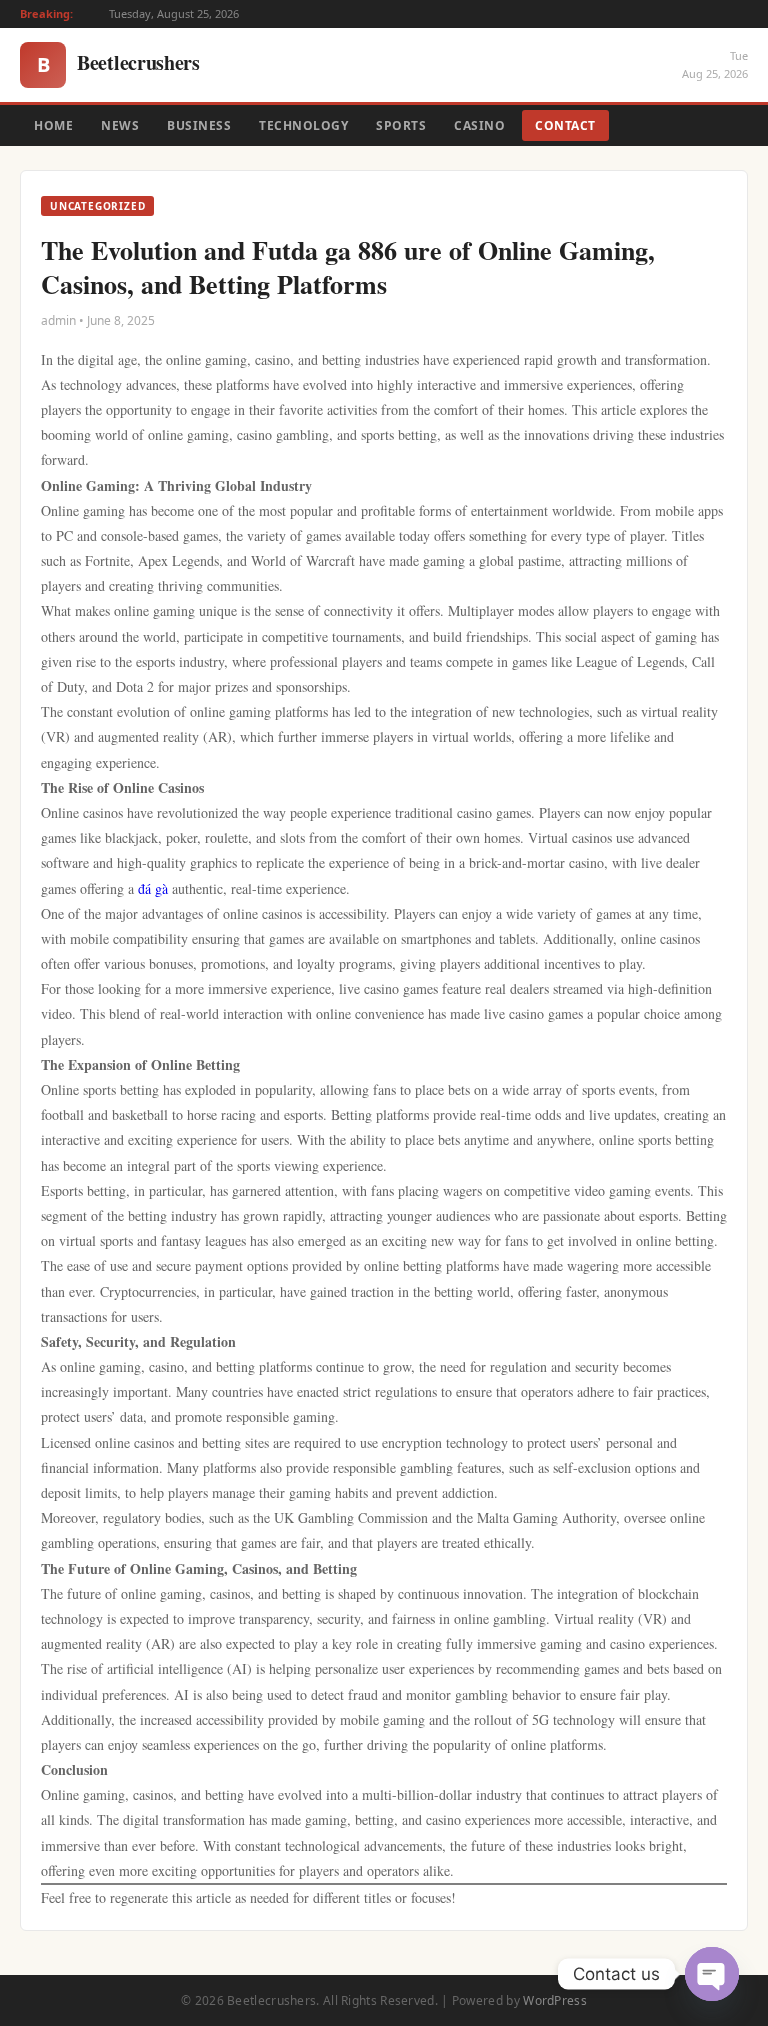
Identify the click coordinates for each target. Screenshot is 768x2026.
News (120, 125)
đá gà (153, 888)
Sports (401, 125)
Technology (303, 125)
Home (53, 125)
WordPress (555, 2000)
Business (199, 125)
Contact (565, 125)
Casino (479, 125)
